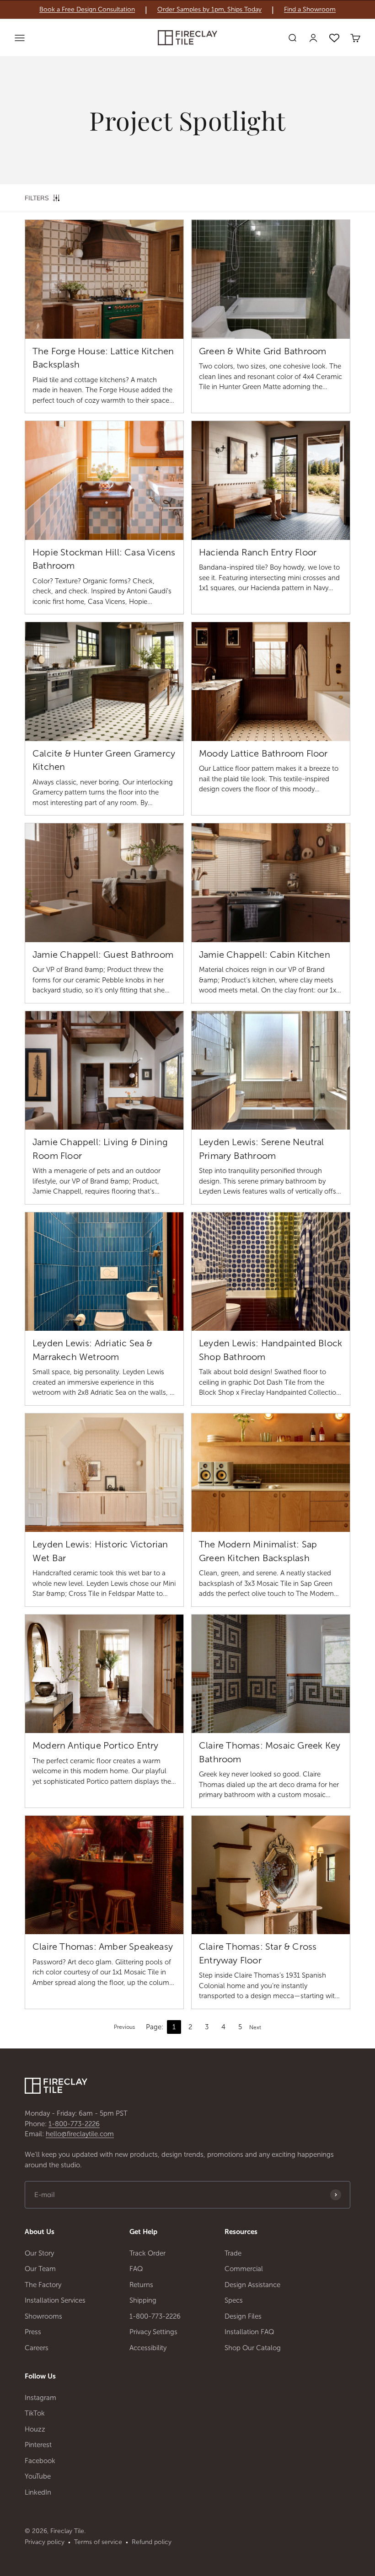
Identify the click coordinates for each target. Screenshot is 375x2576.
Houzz (35, 2429)
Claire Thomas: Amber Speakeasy (103, 1947)
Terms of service (98, 2542)
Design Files (243, 2316)
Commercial (244, 2269)
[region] (187, 10)
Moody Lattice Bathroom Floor (263, 753)
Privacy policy (45, 2542)
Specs (234, 2300)
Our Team (40, 2269)
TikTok (35, 2413)
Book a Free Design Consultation (87, 10)
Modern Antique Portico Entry (96, 1745)
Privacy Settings (153, 2332)
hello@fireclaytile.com (80, 2134)
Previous (124, 2027)
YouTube (38, 2476)
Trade (233, 2253)
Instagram (40, 2398)
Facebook (40, 2461)
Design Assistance (252, 2285)
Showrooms (43, 2316)
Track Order (147, 2253)
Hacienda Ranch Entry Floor (258, 552)
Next (255, 2027)
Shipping (143, 2300)
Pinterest (38, 2445)
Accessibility (148, 2348)
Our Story (39, 2253)
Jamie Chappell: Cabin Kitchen (265, 955)
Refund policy (152, 2542)
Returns (141, 2285)
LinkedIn (38, 2492)
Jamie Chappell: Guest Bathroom (103, 955)
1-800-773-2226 (74, 2124)
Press (33, 2332)
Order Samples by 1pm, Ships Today (209, 10)
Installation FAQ (249, 2332)
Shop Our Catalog (253, 2348)
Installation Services (55, 2300)
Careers (37, 2348)
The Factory (43, 2285)
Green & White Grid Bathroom (262, 351)
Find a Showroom (310, 10)
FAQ (136, 2269)
